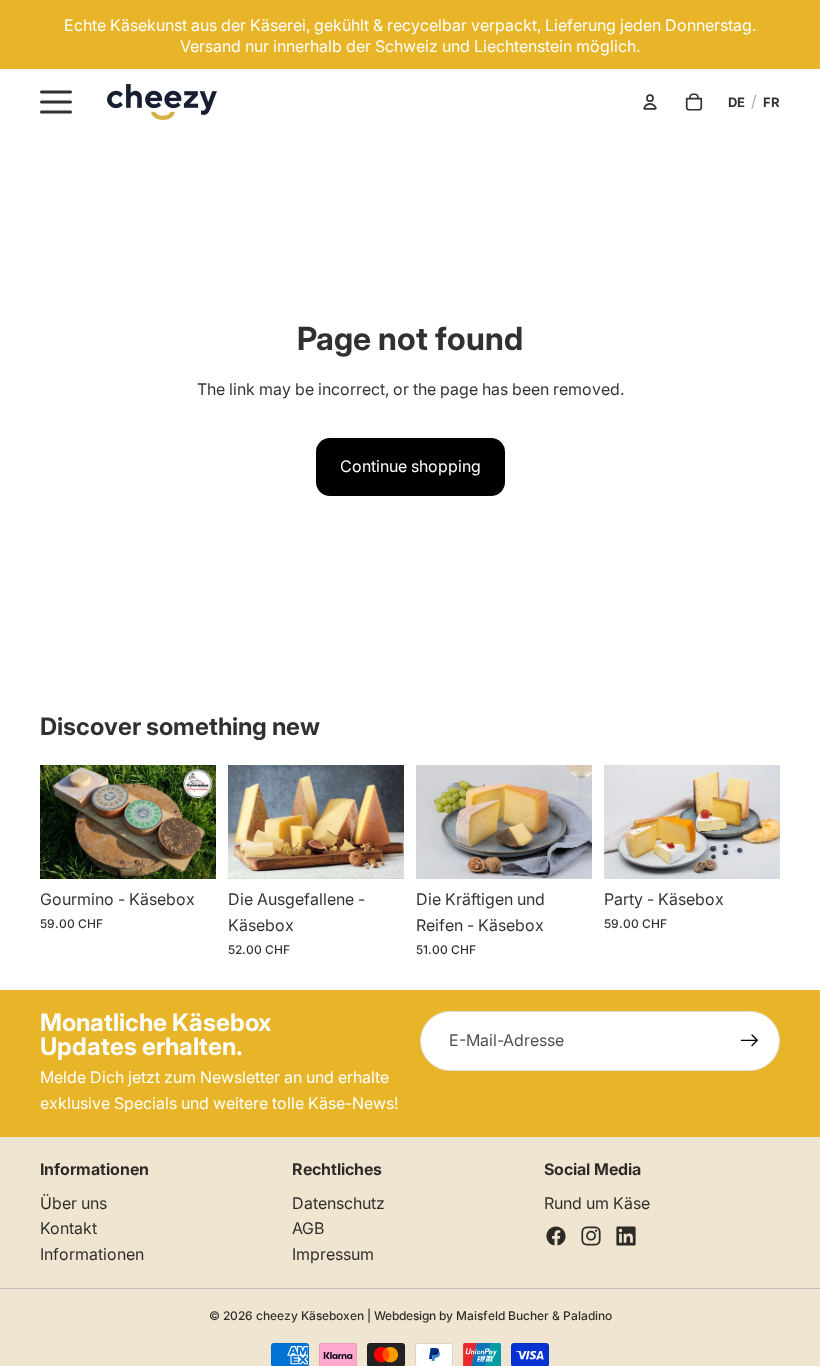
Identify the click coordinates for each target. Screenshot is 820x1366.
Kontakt (68, 1228)
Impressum (333, 1254)
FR (771, 102)
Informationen (92, 1254)
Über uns (73, 1203)
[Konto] (650, 102)
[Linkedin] (626, 1236)
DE (736, 102)
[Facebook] (556, 1236)
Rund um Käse (597, 1203)
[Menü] (56, 102)
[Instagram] (591, 1236)
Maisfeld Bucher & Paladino (534, 1315)
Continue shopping (410, 466)
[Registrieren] (750, 1041)
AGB (308, 1228)
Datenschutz (338, 1203)
